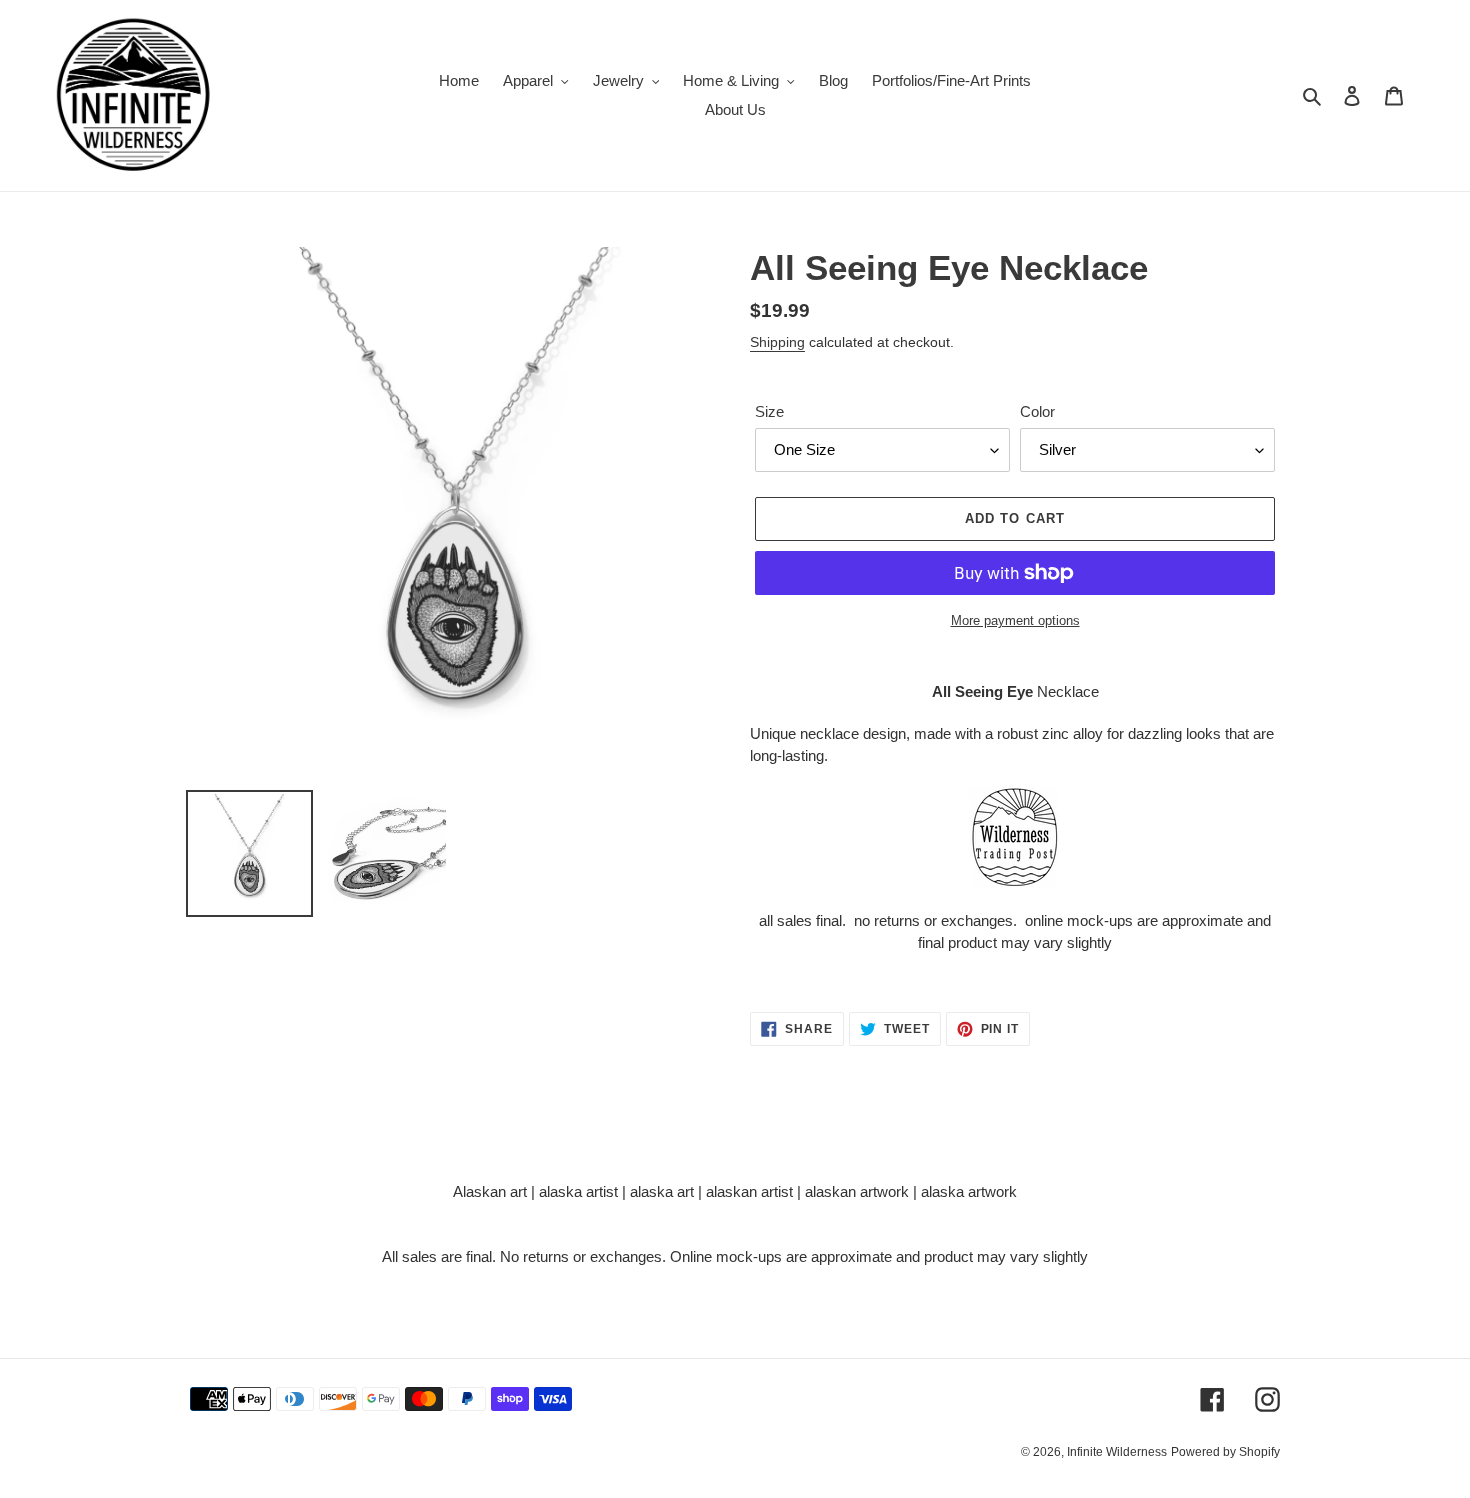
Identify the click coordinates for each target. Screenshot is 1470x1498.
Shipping (777, 342)
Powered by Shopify (1225, 1452)
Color (1037, 411)
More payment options (1015, 620)
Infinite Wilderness (1117, 1452)
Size (769, 411)
